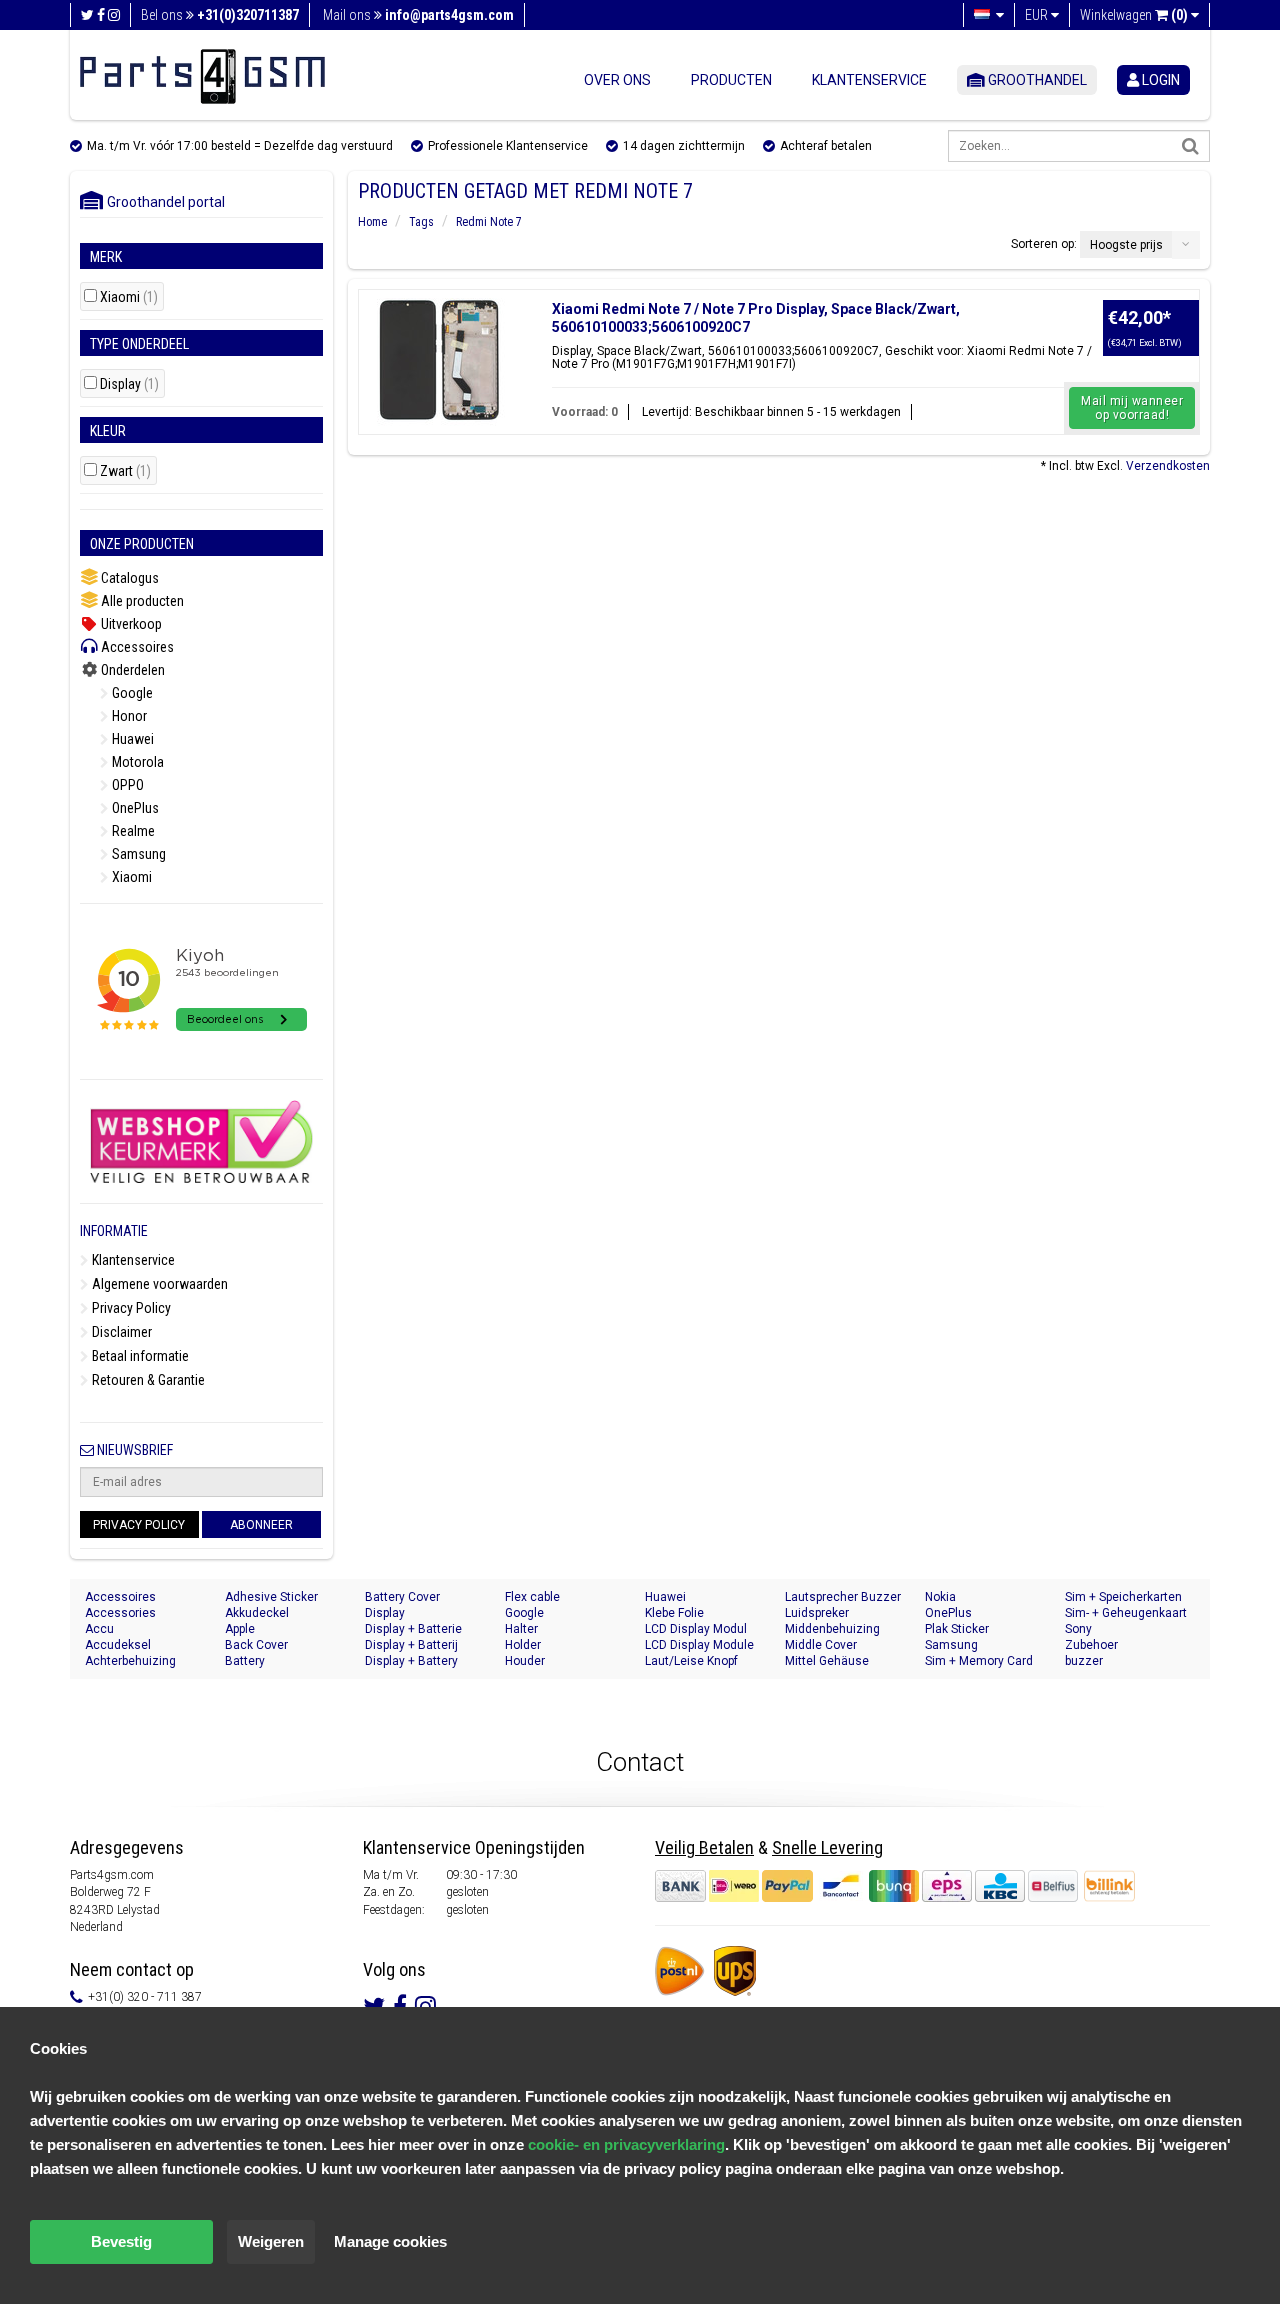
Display (129, 384)
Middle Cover (821, 1645)
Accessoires (136, 647)
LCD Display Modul (696, 1629)
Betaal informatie (139, 1356)
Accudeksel (118, 1645)
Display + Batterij (411, 1645)
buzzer (1084, 1661)
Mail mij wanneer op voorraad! (1132, 408)
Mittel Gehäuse (827, 1661)
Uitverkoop (130, 624)
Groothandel (1036, 80)
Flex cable (532, 1597)
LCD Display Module (699, 1645)
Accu (99, 1629)
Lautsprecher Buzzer (843, 1597)
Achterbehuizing (130, 1661)
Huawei (131, 739)
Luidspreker (817, 1613)
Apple (240, 1629)
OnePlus (134, 808)
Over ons (617, 80)
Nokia (940, 1597)
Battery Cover (402, 1597)
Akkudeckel (257, 1613)
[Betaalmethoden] (868, 1886)
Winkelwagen (1134, 15)
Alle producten (141, 601)
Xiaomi (129, 297)
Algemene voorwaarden (158, 1284)
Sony (1078, 1629)
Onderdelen (131, 670)
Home (372, 222)
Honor (128, 716)
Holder (523, 1645)
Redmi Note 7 (489, 222)
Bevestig (121, 2241)
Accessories (120, 1613)
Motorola (136, 762)
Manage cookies (390, 2241)
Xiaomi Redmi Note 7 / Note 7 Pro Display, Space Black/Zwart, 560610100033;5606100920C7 (756, 318)
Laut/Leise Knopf (691, 1661)
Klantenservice (869, 80)
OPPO (126, 785)
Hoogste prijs (1126, 245)
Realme (132, 831)
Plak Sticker (957, 1629)
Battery (245, 1661)
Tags (421, 222)
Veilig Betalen (704, 1847)
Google (131, 693)
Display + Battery (411, 1661)
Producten (731, 80)
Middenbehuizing (832, 1629)
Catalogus (128, 578)
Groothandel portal (161, 202)
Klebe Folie (674, 1613)
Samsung (137, 854)
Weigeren (271, 2241)
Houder (525, 1661)
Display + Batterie (413, 1629)
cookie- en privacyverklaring (626, 2144)
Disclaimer (120, 1332)
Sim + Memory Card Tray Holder (979, 1661)
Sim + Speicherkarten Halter (1123, 1597)
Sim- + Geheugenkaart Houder (1126, 1613)
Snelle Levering (827, 1847)
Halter (521, 1629)
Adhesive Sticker (271, 1597)
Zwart (125, 471)
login (1159, 80)
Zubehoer (1091, 1645)
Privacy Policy (130, 1308)
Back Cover (256, 1645)
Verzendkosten (1168, 466)
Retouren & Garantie (147, 1380)
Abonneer (261, 1525)
